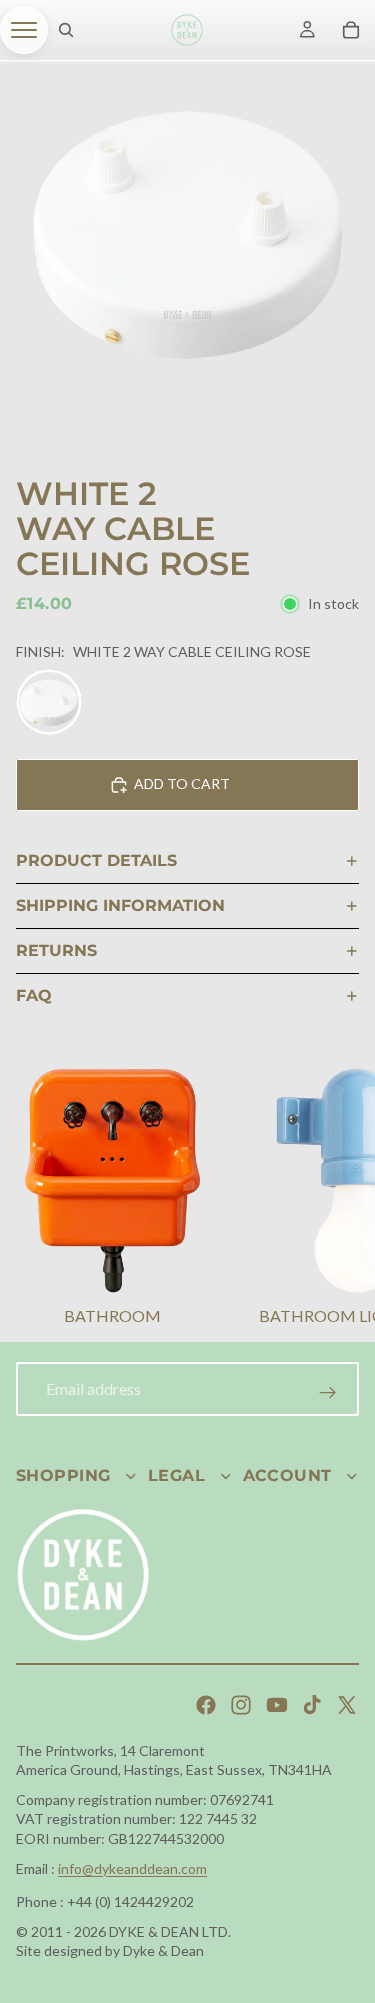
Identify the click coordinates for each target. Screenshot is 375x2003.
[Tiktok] (312, 1705)
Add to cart (182, 783)
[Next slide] (335, 1199)
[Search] (66, 30)
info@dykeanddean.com (132, 1868)
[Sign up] (328, 1393)
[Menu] (24, 30)
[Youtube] (277, 1705)
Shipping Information (120, 905)
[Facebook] (206, 1705)
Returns (56, 950)
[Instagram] (241, 1705)
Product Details (96, 860)
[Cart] (351, 30)
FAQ (34, 995)
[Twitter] (347, 1705)
